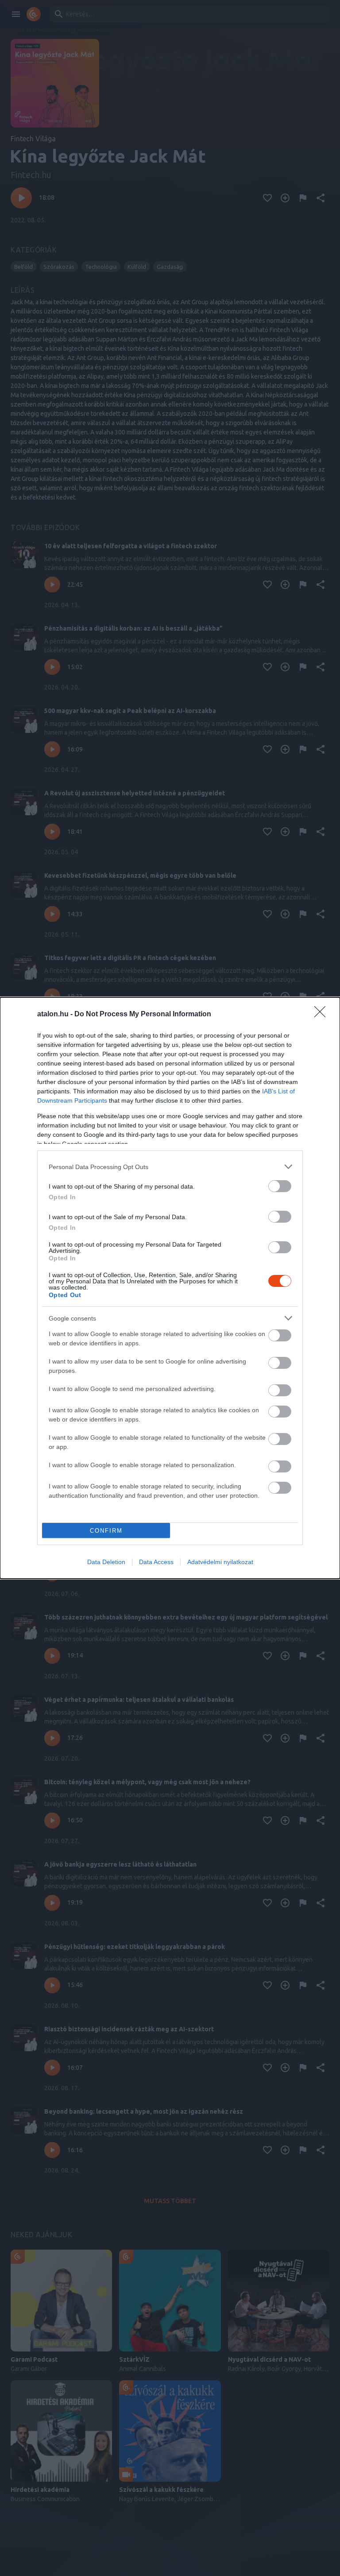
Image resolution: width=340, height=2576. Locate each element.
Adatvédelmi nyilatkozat (220, 1562)
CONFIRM (106, 1531)
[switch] (280, 1186)
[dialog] (170, 1288)
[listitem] (170, 1167)
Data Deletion (106, 1562)
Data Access (156, 1562)
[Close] (323, 1015)
